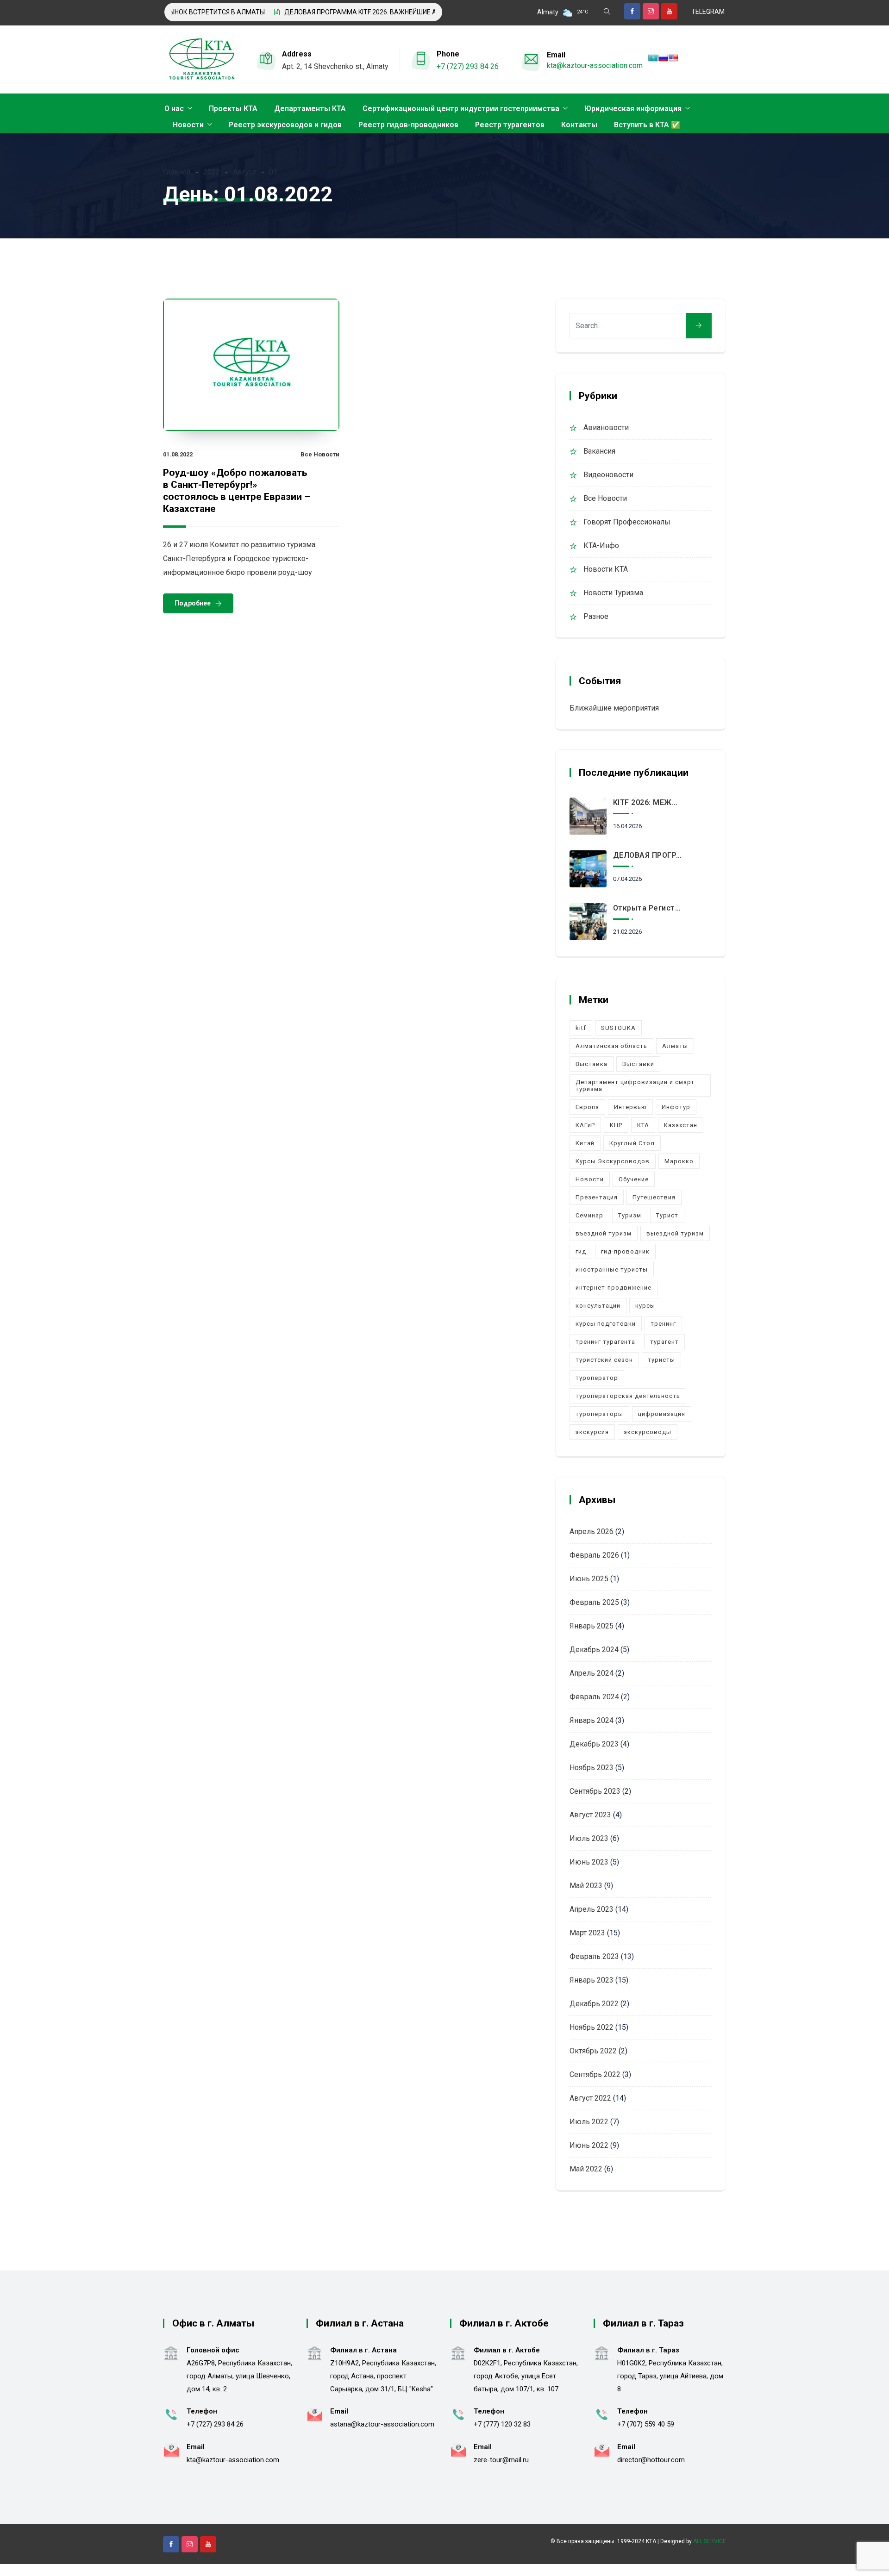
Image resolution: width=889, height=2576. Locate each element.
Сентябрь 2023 (595, 1791)
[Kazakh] (653, 58)
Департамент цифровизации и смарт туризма (635, 1085)
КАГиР (585, 1125)
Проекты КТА (233, 109)
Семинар (589, 1215)
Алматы (675, 1046)
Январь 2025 (592, 1626)
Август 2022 (590, 2098)
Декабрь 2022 (594, 2004)
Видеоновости (608, 475)
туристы (661, 1360)
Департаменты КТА (310, 109)
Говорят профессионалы (627, 522)
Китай (585, 1143)
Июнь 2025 (589, 1579)
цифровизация (662, 1414)
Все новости (320, 454)
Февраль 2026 (594, 1555)
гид (581, 1251)
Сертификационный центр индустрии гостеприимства (461, 109)
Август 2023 (590, 1815)
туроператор (597, 1378)
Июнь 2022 (589, 2145)
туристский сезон (604, 1360)
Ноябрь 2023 (592, 1768)
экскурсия (592, 1432)
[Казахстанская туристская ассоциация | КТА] (201, 60)
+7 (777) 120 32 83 (502, 2424)
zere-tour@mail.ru (501, 2460)
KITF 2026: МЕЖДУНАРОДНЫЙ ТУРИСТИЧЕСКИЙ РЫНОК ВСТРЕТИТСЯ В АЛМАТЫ (648, 802)
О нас (174, 109)
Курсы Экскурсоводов (613, 1161)
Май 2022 (586, 2169)
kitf (581, 1028)
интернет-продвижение (614, 1288)
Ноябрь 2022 (592, 2027)
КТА (643, 1125)
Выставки (638, 1064)
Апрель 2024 (592, 1673)
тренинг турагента (605, 1342)
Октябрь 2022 (593, 2051)
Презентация (597, 1197)
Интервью (630, 1107)
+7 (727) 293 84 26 (468, 66)
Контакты (579, 125)
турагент (664, 1342)
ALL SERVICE (710, 2541)
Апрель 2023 (592, 1909)
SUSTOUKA (618, 1028)
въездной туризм (604, 1233)
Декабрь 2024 (594, 1650)
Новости (188, 125)
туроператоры (599, 1414)
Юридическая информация (633, 109)
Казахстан (681, 1125)
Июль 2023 (589, 1838)
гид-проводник (625, 1251)
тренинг (663, 1324)
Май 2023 (586, 1886)
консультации (598, 1306)
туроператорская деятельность (628, 1396)
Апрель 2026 (592, 1531)
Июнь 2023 (589, 1862)
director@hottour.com (651, 2460)
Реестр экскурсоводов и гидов (285, 125)
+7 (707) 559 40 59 (646, 2424)
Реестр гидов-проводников (408, 125)
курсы (645, 1306)
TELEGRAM (708, 12)
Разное (596, 616)
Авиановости (606, 427)
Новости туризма (613, 593)
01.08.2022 (178, 454)
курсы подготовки (606, 1324)
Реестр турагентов (510, 125)
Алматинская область (611, 1046)
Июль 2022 (589, 2122)
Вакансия (599, 451)
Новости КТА (606, 569)
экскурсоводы (648, 1432)
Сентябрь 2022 (595, 2074)
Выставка (592, 1064)
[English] (673, 58)
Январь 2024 (592, 1720)
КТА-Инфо (601, 546)
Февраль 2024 (594, 1697)
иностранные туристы (612, 1269)
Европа (587, 1107)
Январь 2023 (592, 1980)
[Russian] (663, 58)
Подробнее (193, 603)
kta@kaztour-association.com (595, 65)
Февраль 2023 (594, 1956)
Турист (667, 1215)
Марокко (679, 1161)
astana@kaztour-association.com (382, 2424)
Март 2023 (587, 1933)
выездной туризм (675, 1233)
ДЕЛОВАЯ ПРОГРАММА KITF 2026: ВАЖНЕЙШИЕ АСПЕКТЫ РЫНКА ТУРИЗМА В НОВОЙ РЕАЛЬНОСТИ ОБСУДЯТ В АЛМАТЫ (428, 12)
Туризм (630, 1215)
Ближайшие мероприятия (614, 708)
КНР (616, 1125)
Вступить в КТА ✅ (647, 125)
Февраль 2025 (594, 1602)
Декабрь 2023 (594, 1744)
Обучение (634, 1179)
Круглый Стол (632, 1143)
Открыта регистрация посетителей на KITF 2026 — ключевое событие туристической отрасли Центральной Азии (648, 908)
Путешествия (654, 1197)
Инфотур (676, 1107)
